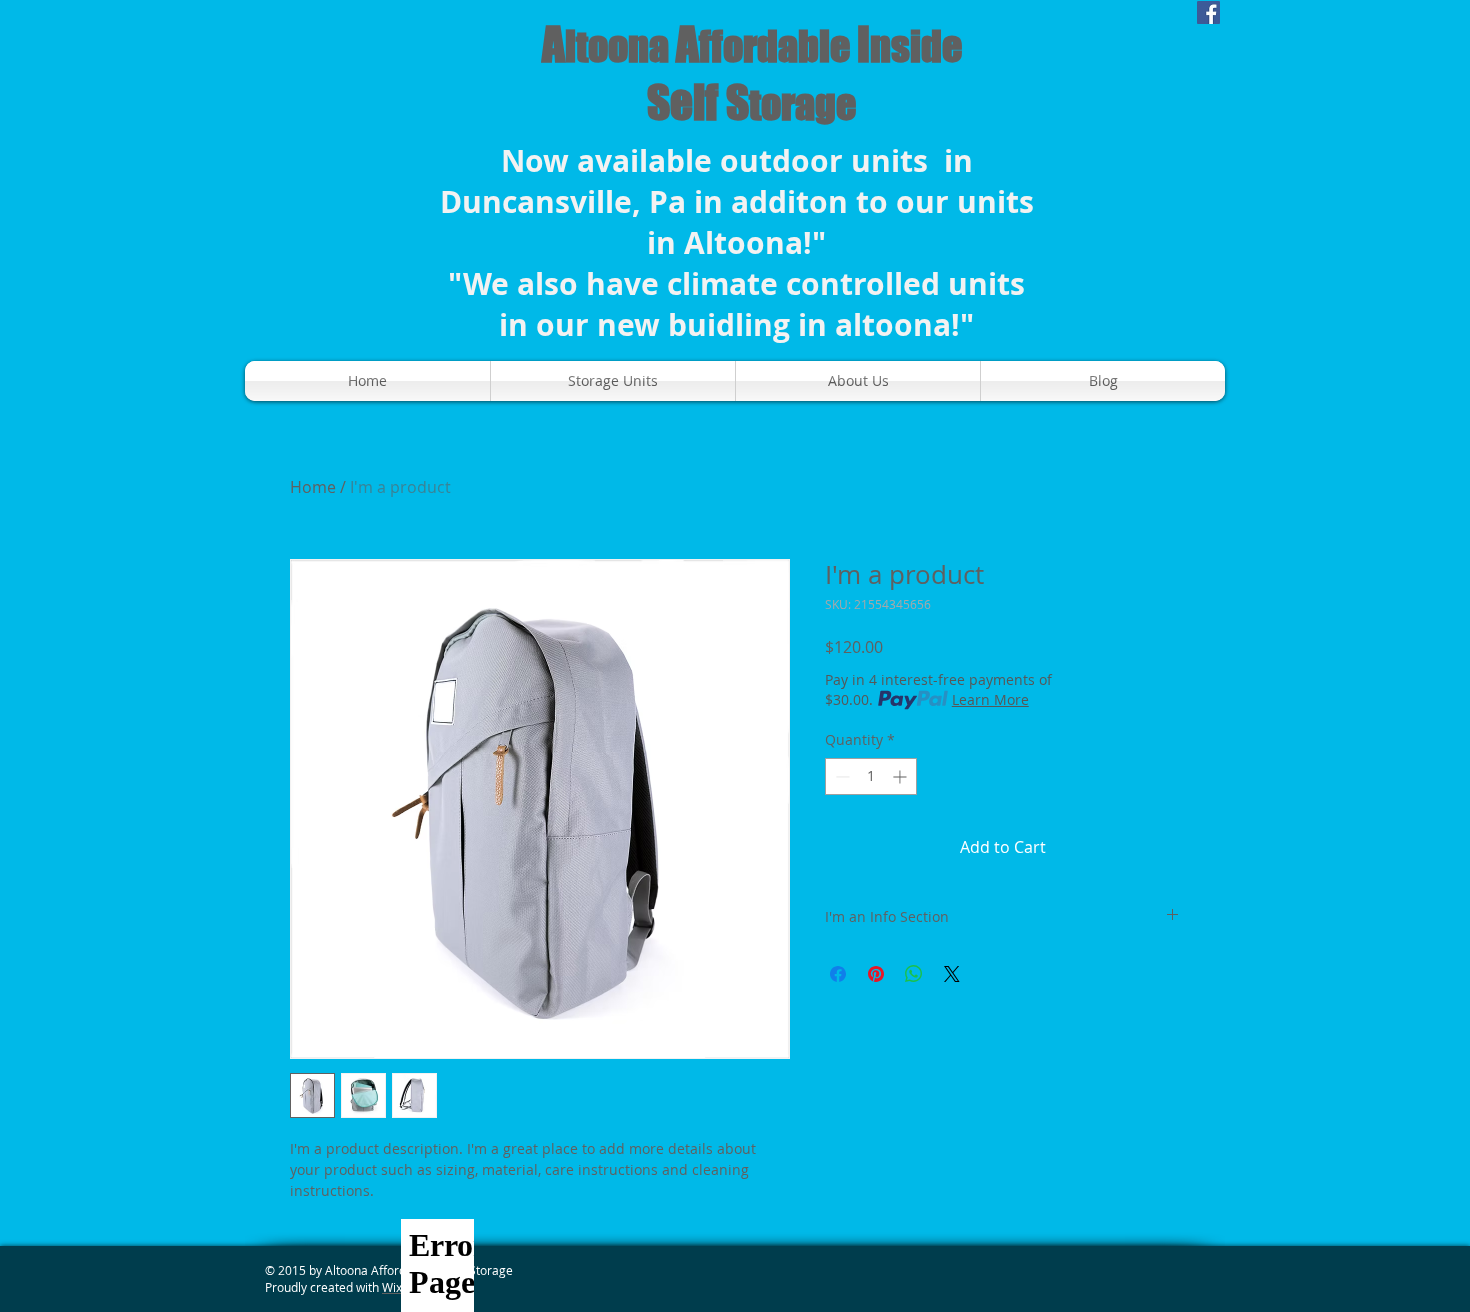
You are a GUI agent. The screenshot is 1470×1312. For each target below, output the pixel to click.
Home (313, 487)
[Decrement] (840, 776)
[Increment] (901, 776)
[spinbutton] (871, 776)
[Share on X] (952, 974)
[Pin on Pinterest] (876, 974)
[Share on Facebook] (838, 974)
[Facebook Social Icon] (1208, 12)
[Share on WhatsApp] (914, 974)
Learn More (990, 699)
